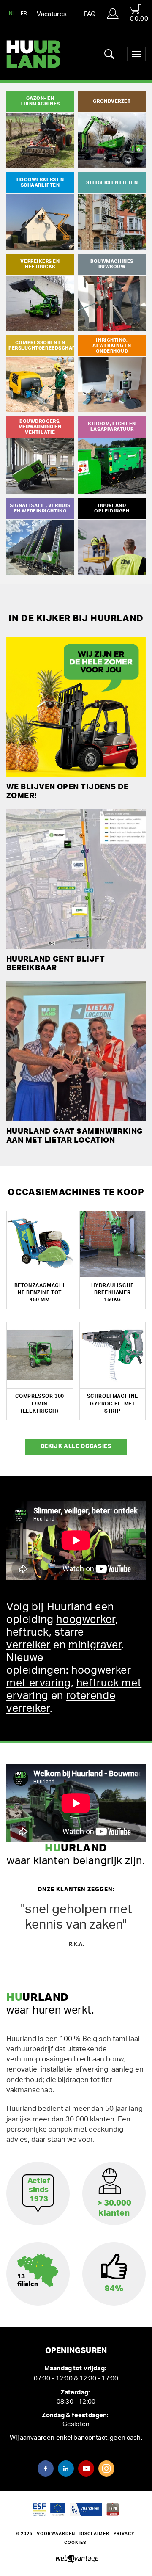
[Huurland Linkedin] (66, 2469)
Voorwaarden (56, 2534)
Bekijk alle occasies (76, 1447)
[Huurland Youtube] (86, 2469)
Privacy (124, 2534)
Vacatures (52, 14)
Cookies (75, 2543)
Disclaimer (94, 2534)
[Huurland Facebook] (46, 2469)
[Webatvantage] (76, 2559)
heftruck (28, 1632)
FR (24, 14)
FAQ (90, 14)
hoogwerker (85, 1620)
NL (12, 14)
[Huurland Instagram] (106, 2469)
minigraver (95, 1645)
